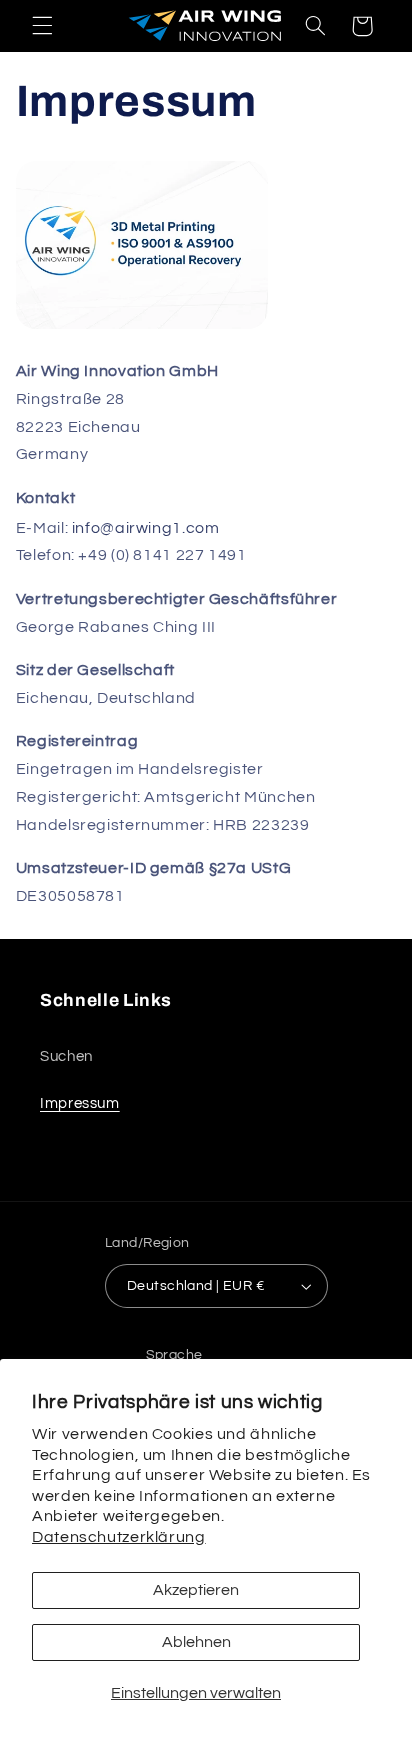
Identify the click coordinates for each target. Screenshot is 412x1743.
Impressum (80, 1103)
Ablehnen (196, 1642)
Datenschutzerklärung (119, 1537)
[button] (42, 26)
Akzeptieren (196, 1590)
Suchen (66, 1056)
